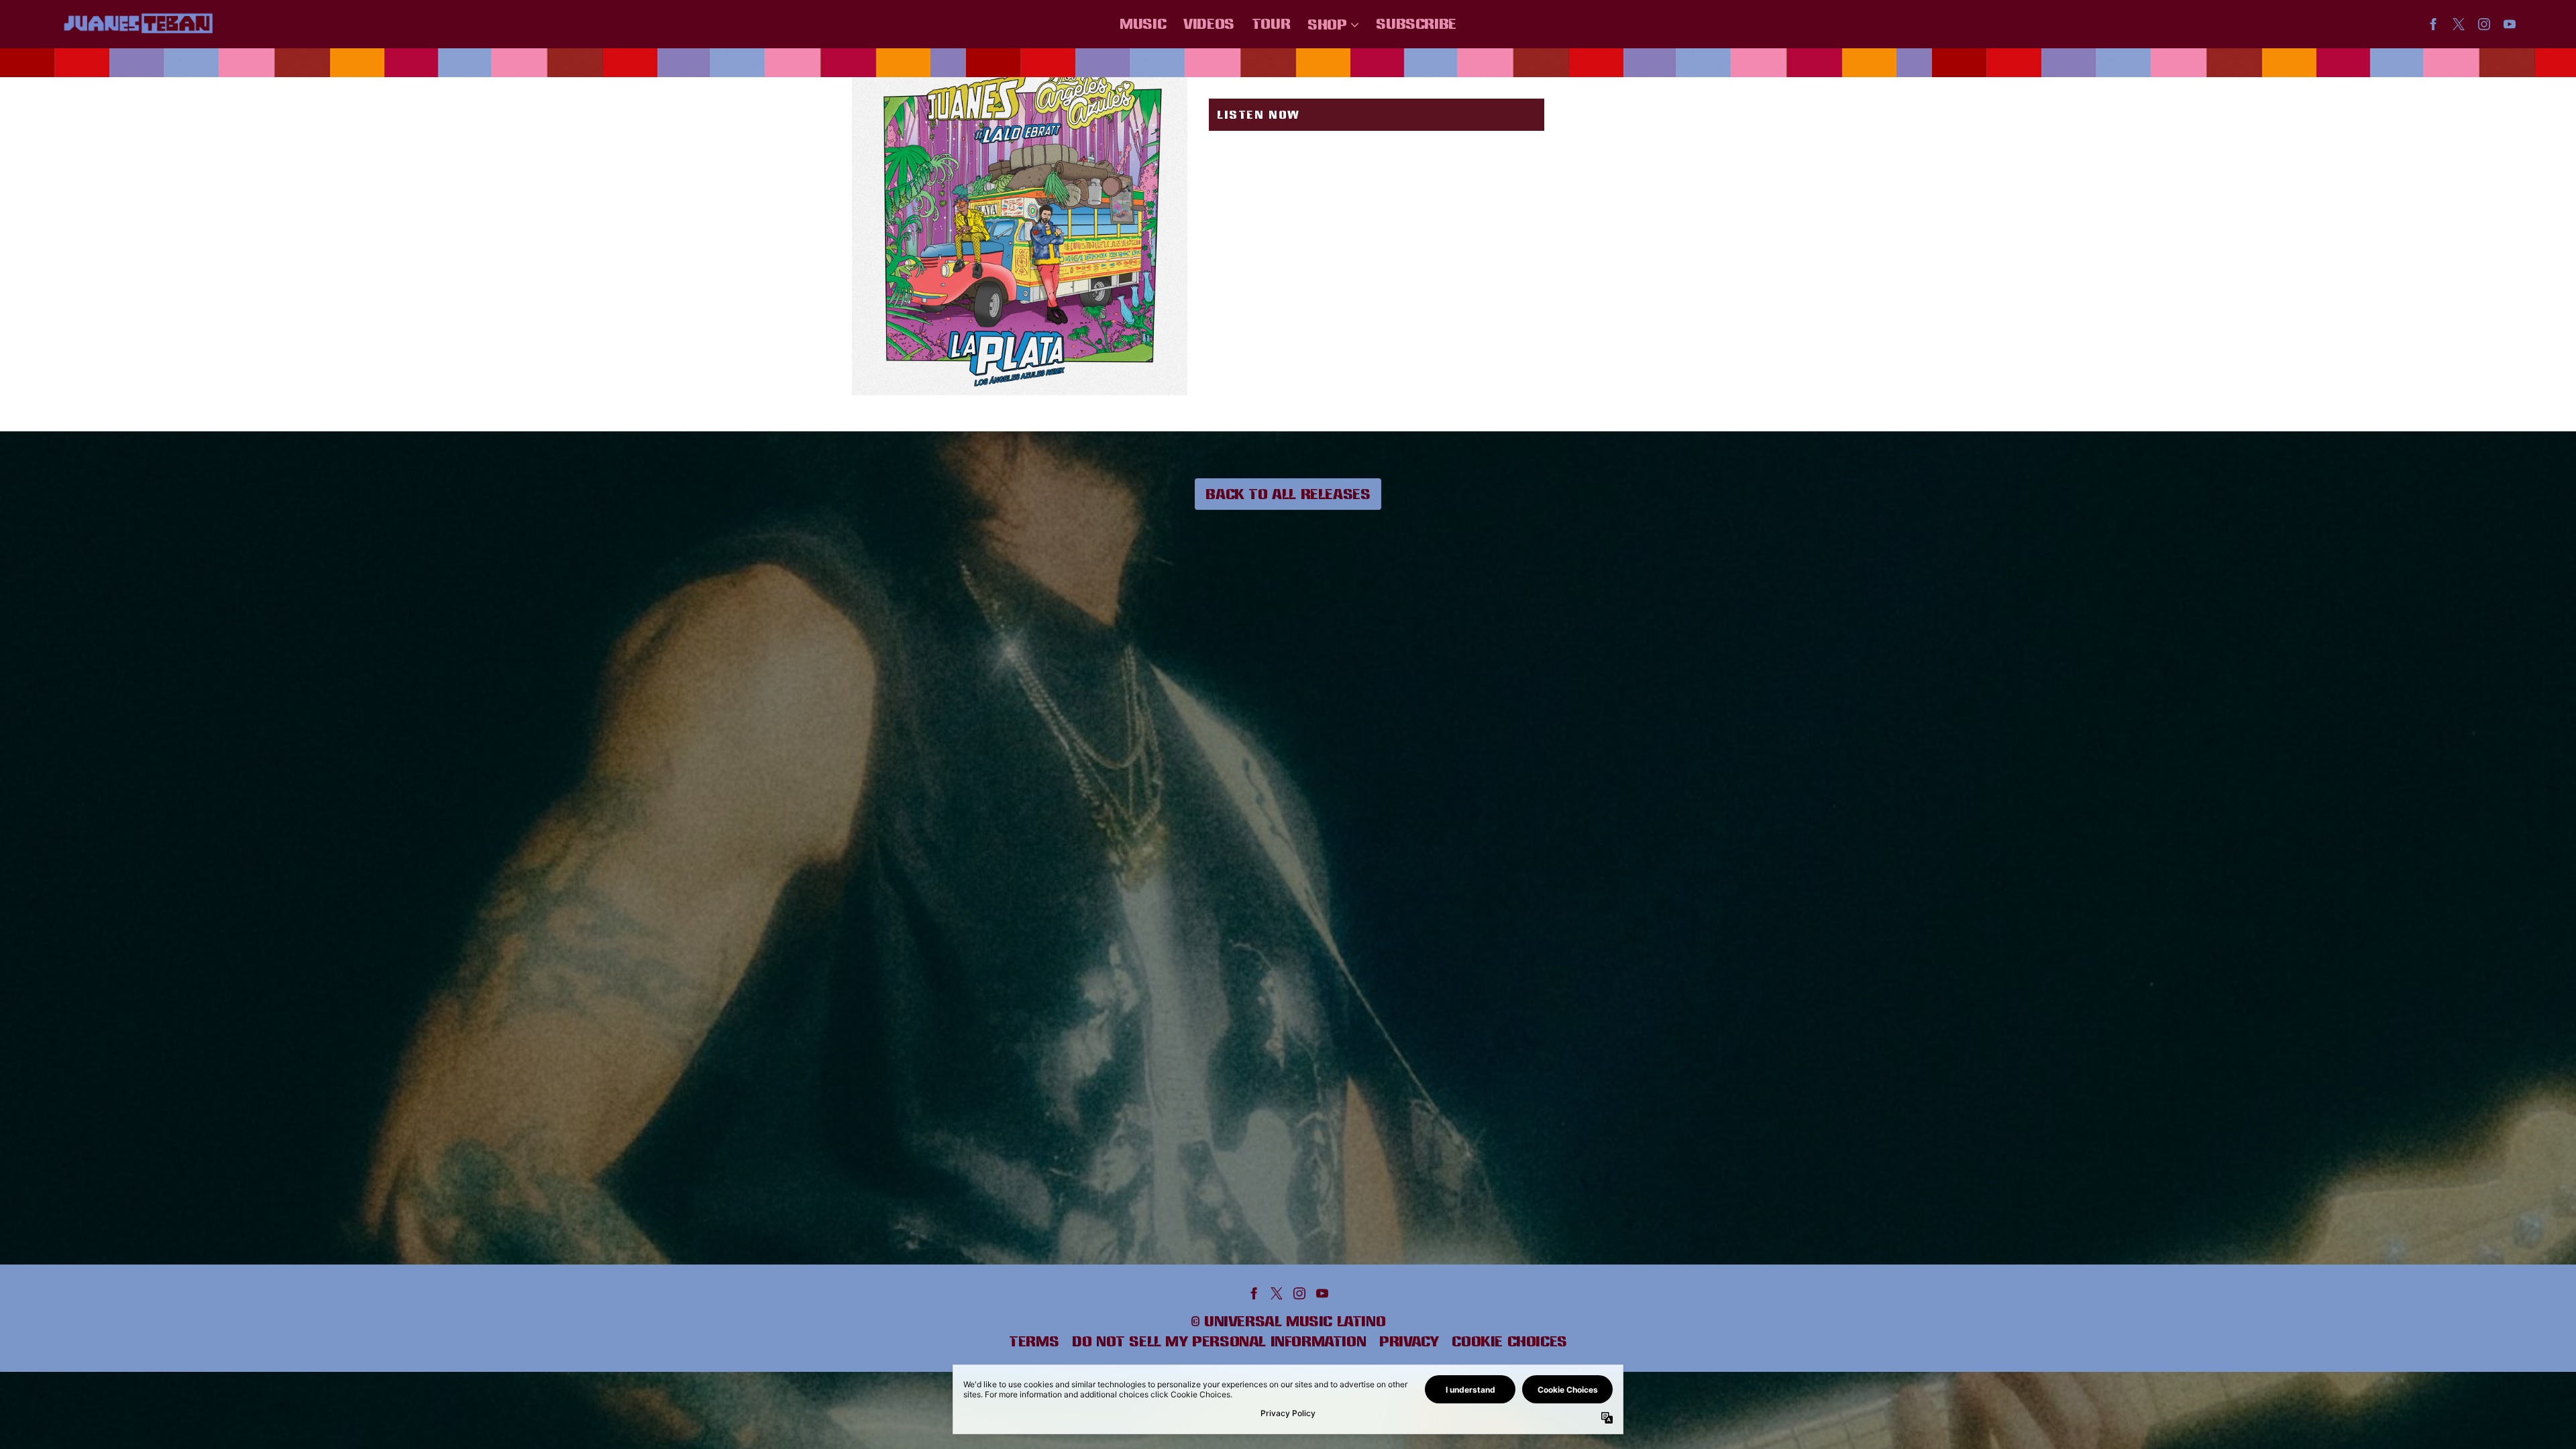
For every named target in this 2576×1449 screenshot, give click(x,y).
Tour (1271, 23)
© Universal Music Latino (1288, 1321)
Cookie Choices (1509, 1341)
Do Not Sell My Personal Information (1219, 1341)
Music (1143, 23)
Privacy (1409, 1341)
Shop (1327, 24)
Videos (1209, 23)
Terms (1034, 1341)
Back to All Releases (1288, 494)
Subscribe (1416, 23)
